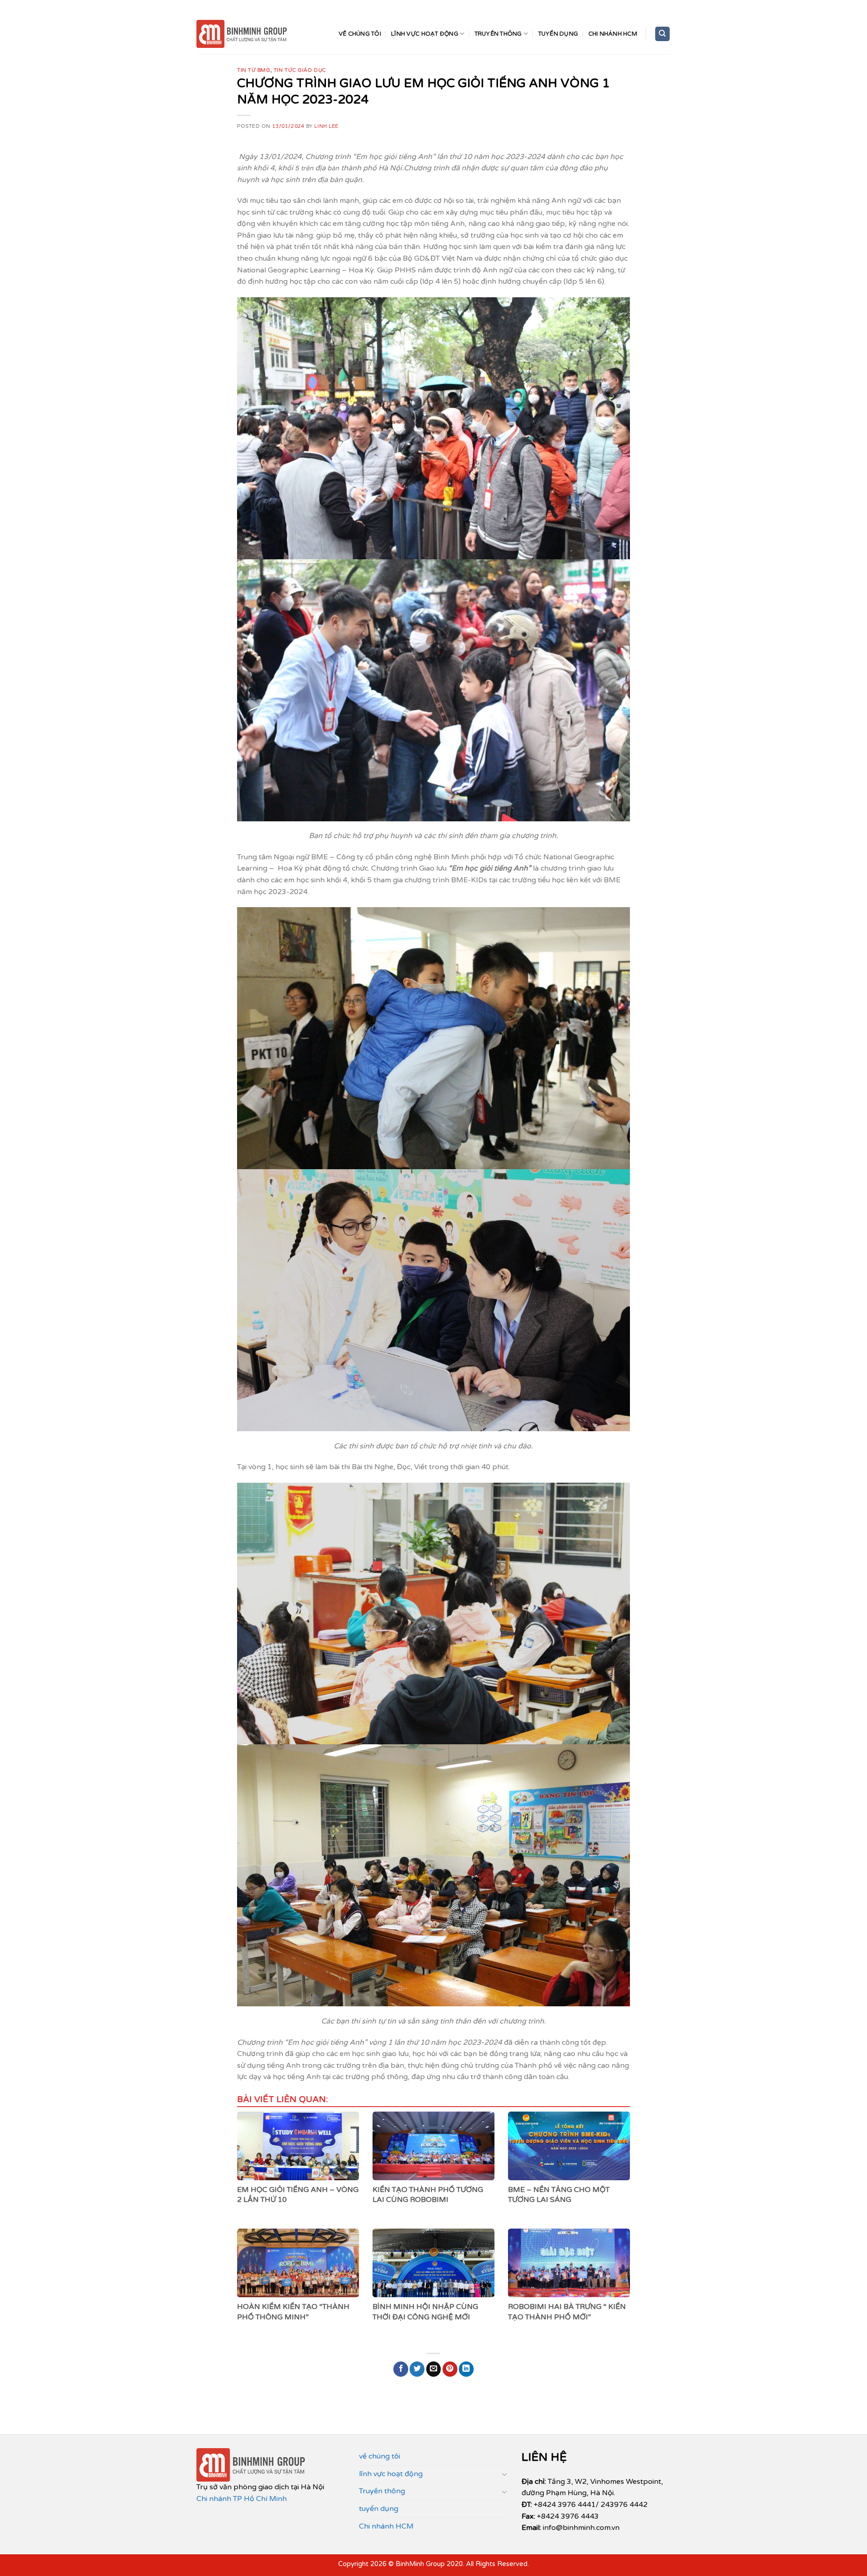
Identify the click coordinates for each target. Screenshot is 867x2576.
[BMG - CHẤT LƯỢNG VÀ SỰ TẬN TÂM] (242, 34)
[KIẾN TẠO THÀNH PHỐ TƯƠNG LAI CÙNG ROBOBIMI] (433, 2146)
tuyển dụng (558, 34)
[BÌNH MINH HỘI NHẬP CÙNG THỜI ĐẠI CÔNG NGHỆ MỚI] (433, 2263)
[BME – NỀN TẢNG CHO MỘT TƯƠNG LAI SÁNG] (569, 2146)
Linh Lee (326, 126)
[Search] (663, 34)
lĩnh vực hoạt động (425, 34)
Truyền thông (498, 34)
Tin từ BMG (254, 70)
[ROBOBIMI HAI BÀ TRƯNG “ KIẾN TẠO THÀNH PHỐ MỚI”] (569, 2263)
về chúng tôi (360, 34)
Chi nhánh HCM (613, 34)
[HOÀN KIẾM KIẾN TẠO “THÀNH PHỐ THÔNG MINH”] (298, 2263)
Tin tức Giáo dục (300, 70)
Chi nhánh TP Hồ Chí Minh (242, 2499)
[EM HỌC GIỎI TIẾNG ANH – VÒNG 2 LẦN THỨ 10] (298, 2146)
